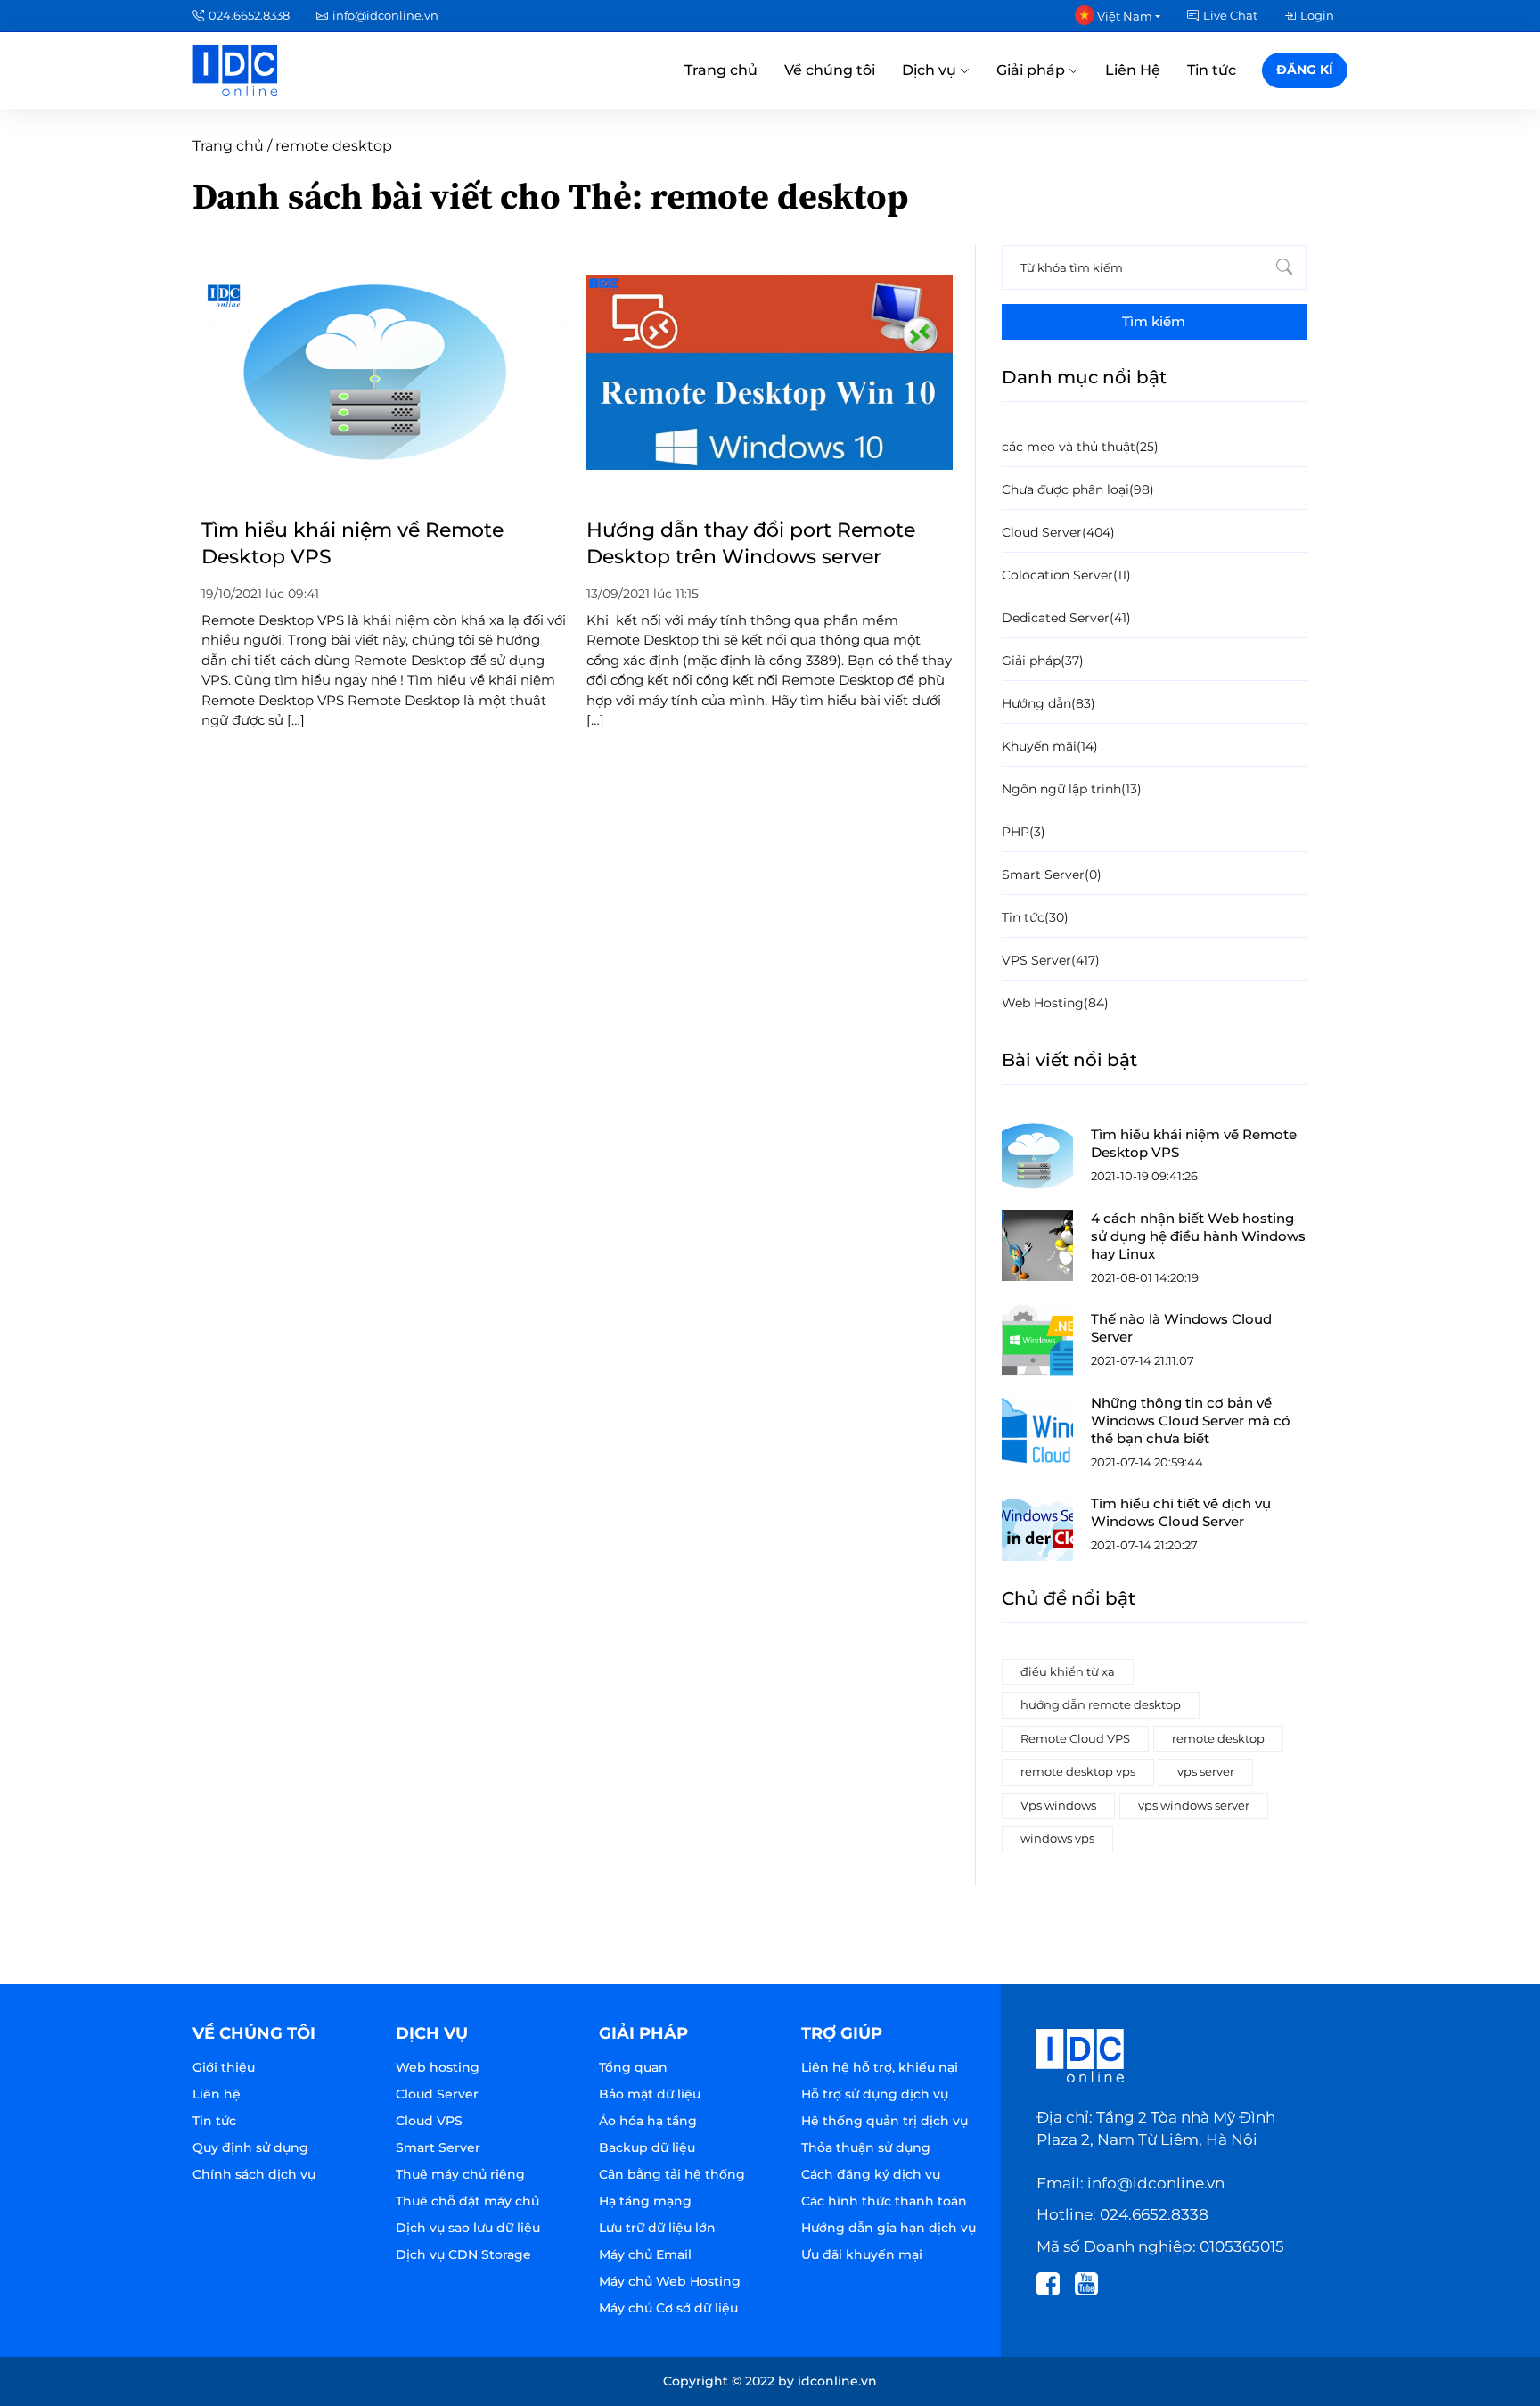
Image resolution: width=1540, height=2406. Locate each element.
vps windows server (1194, 1805)
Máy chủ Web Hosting (670, 2281)
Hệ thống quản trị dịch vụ (885, 2121)
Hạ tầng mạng (645, 2201)
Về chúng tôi (830, 70)
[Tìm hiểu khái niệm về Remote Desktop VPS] (1037, 1156)
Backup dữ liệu (647, 2147)
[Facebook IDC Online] (1054, 2282)
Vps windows (1058, 1805)
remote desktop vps (1078, 1771)
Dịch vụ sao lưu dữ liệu (468, 2228)
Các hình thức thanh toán (884, 2201)
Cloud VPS (429, 2121)
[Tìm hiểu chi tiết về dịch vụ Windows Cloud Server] (1037, 1525)
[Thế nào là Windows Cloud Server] (1037, 1341)
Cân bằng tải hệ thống (672, 2174)
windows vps (1057, 1838)
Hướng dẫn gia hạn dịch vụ (889, 2228)
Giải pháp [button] (1032, 70)
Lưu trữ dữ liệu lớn (657, 2228)
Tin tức (1212, 70)
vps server (1206, 1771)
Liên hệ (217, 2094)
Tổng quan (633, 2067)
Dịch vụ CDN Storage (463, 2254)
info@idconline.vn (385, 15)
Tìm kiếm (1154, 321)
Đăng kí (1305, 70)
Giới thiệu (224, 2067)
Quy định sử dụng (250, 2147)
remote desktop (1218, 1738)
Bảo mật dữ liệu (650, 2094)
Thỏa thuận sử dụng (866, 2147)
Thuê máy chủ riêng (460, 2174)
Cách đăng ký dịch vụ (871, 2174)
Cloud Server (437, 2094)
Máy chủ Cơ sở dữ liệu (668, 2308)
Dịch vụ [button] (931, 70)
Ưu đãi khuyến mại (862, 2254)
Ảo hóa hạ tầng (648, 2121)
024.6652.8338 (249, 15)
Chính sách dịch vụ (254, 2174)
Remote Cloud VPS (1075, 1738)
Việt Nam (1123, 16)
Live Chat (1230, 15)
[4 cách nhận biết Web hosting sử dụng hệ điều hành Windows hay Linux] (1037, 1245)
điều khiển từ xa (1068, 1671)
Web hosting (438, 2067)
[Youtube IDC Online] (1092, 2282)
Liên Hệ (1133, 70)
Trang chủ (721, 70)
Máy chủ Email (645, 2254)
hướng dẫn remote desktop (1101, 1704)
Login (1317, 15)
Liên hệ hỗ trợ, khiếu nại (880, 2067)
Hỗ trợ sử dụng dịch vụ (875, 2094)
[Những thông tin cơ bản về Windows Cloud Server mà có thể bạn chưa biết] (1037, 1430)
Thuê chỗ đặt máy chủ (467, 2201)
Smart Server (438, 2147)
